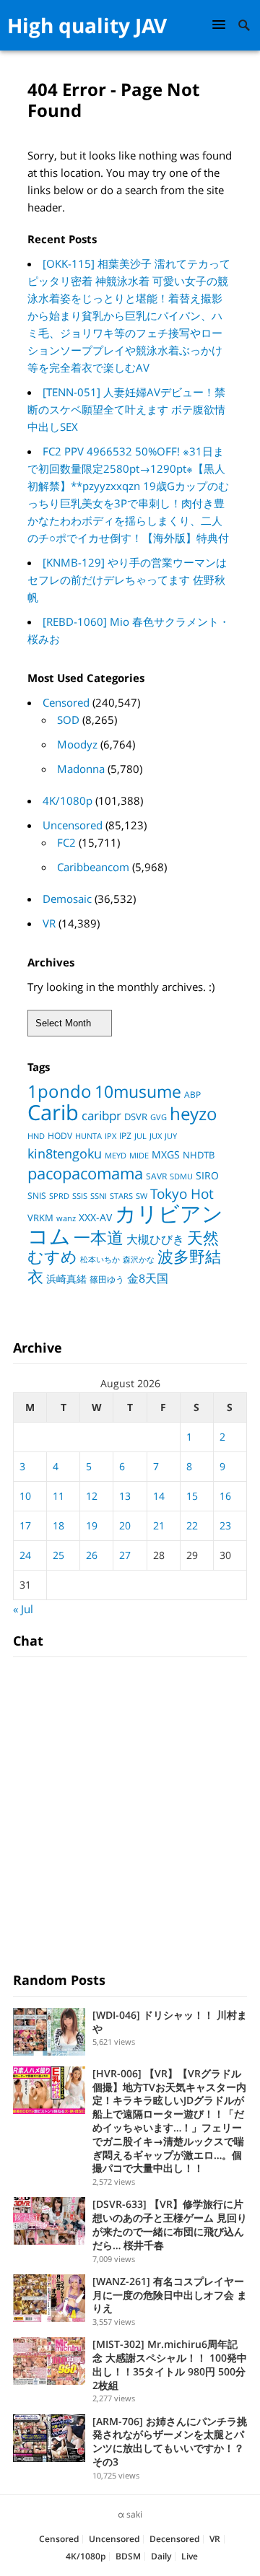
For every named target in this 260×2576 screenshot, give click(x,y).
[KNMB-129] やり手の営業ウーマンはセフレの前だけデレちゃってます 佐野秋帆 (127, 580)
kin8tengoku (65, 1153)
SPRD (59, 1196)
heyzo (194, 1114)
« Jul (23, 1609)
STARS (121, 1196)
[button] (221, 24)
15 (192, 1496)
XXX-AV (95, 1218)
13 (125, 1496)
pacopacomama (85, 1173)
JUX (156, 1136)
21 (159, 1525)
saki (134, 2514)
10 (25, 1496)
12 (92, 1496)
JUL (140, 1136)
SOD (68, 720)
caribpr (101, 1115)
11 (58, 1496)
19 (92, 1525)
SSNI (99, 1196)
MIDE (139, 1155)
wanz (66, 1218)
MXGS (166, 1154)
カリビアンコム (125, 1224)
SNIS (37, 1196)
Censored (66, 702)
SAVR (156, 1176)
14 (159, 1496)
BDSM (128, 2556)
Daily (161, 2556)
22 (192, 1525)
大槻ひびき (155, 1239)
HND (36, 1136)
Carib (53, 1112)
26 (92, 1555)
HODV (60, 1136)
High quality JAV (87, 25)
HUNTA (88, 1136)
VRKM (40, 1218)
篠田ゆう (107, 1279)
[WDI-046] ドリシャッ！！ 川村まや (170, 2022)
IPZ (125, 1136)
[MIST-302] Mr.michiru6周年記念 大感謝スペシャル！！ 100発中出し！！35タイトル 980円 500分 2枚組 (170, 2364)
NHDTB (199, 1155)
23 (225, 1525)
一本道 (99, 1237)
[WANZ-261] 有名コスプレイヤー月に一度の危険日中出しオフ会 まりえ (170, 2295)
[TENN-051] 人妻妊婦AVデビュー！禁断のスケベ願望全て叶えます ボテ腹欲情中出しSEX (126, 409)
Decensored (174, 2539)
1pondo (60, 1091)
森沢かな (139, 1259)
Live (190, 2556)
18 (58, 1525)
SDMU (181, 1176)
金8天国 (148, 1278)
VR (49, 923)
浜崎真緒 (66, 1279)
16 (225, 1496)
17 (25, 1525)
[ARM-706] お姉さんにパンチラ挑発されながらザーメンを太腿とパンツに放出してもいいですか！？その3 (170, 2441)
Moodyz (77, 744)
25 (58, 1555)
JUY (171, 1136)
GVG (159, 1117)
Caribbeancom (93, 867)
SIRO (207, 1176)
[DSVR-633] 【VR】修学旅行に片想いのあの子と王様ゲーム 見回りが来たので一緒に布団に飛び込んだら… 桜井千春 (170, 2224)
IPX (110, 1136)
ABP (192, 1095)
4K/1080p (68, 800)
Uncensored (73, 825)
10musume (138, 1091)
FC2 (66, 842)
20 (125, 1525)
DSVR (136, 1117)
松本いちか (100, 1259)
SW (142, 1196)
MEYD (116, 1155)
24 (25, 1555)
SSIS (80, 1196)
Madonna (81, 769)
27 (125, 1555)
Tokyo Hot (182, 1193)
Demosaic (67, 899)
